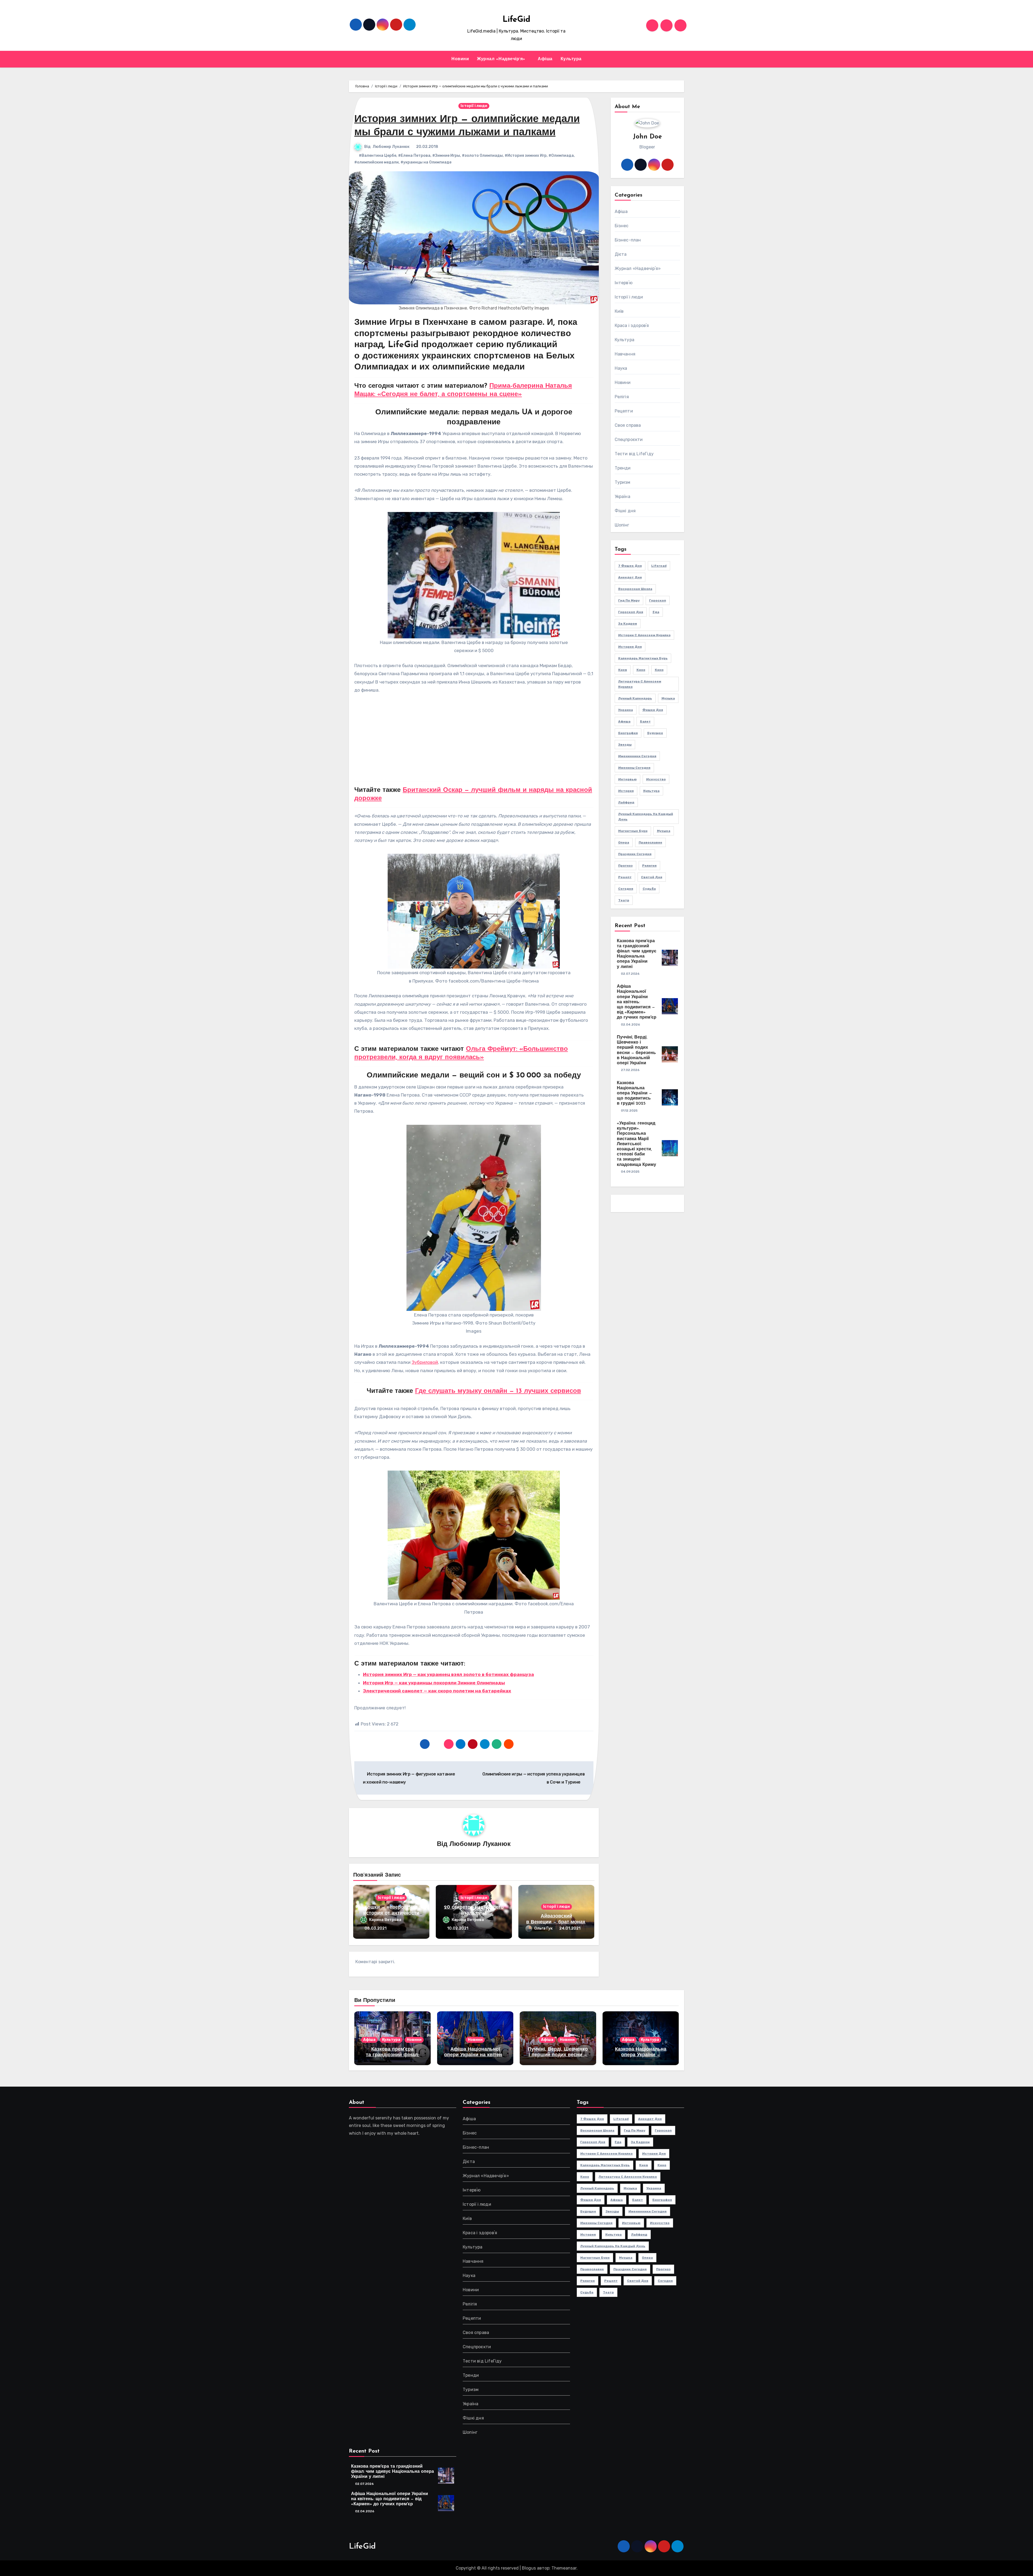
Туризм (623, 482)
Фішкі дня (625, 511)
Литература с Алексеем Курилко (640, 684)
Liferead (659, 566)
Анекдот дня (630, 577)
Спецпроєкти (629, 440)
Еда (656, 612)
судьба (649, 889)
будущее (655, 733)
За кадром (628, 624)
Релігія (622, 397)
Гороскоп (658, 600)
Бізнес (622, 226)
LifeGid (516, 20)
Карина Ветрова (385, 1920)
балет (645, 721)
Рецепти (624, 411)
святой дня (652, 877)
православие (650, 842)
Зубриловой (425, 1362)
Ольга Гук (543, 1928)
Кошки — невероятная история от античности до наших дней (391, 1913)
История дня (630, 647)
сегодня (626, 889)
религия (649, 866)
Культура (571, 59)
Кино (641, 670)
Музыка (668, 698)
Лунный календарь (635, 698)
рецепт (625, 877)
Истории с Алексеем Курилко (644, 635)
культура (651, 791)
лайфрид (626, 802)
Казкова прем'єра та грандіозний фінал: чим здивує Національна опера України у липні (392, 2472)
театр (624, 900)
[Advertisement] (475, 740)
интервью (627, 779)
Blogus (529, 2568)
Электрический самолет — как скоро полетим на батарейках (437, 1691)
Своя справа (628, 425)
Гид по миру (629, 600)
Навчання (625, 354)
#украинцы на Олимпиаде (426, 162)
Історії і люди (474, 106)
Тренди (623, 468)
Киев (623, 670)
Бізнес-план (628, 240)
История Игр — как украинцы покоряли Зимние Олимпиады (434, 1683)
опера (624, 842)
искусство (656, 779)
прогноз (625, 866)
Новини (460, 59)
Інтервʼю (624, 283)
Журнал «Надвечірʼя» (502, 59)
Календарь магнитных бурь (643, 658)
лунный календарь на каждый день (646, 817)
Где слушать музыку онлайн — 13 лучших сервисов (498, 1391)
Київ (619, 311)
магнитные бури (633, 831)
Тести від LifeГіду (634, 454)
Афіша (545, 59)
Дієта (621, 254)
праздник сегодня (635, 854)
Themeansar (564, 2568)
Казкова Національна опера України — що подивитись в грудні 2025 (634, 1093)
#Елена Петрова (414, 156)
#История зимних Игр (526, 156)
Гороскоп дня (631, 612)
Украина (626, 710)
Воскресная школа (635, 589)
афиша (624, 721)
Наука (621, 368)
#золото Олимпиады (482, 156)
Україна (622, 497)
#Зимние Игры (446, 156)
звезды (625, 745)
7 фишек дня (630, 566)
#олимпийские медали (376, 162)
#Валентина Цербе (378, 156)
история (626, 791)
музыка (664, 831)
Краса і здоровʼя (632, 325)
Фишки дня (653, 710)
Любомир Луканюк (391, 147)
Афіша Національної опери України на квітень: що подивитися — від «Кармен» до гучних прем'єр (637, 1002)
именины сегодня (634, 768)
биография (628, 733)
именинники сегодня (637, 756)
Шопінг (622, 525)
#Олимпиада (561, 156)
